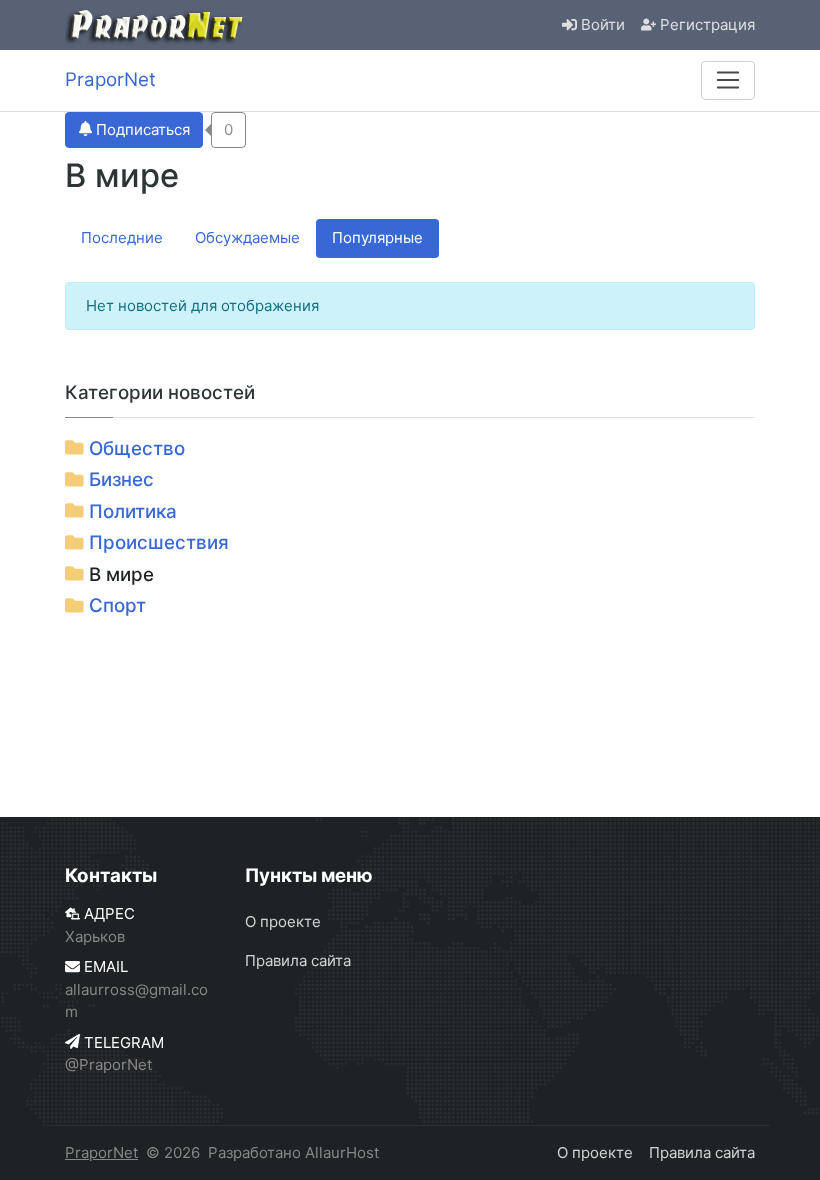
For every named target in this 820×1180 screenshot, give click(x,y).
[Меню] (728, 80)
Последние (122, 237)
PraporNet (101, 1152)
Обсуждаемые (247, 237)
